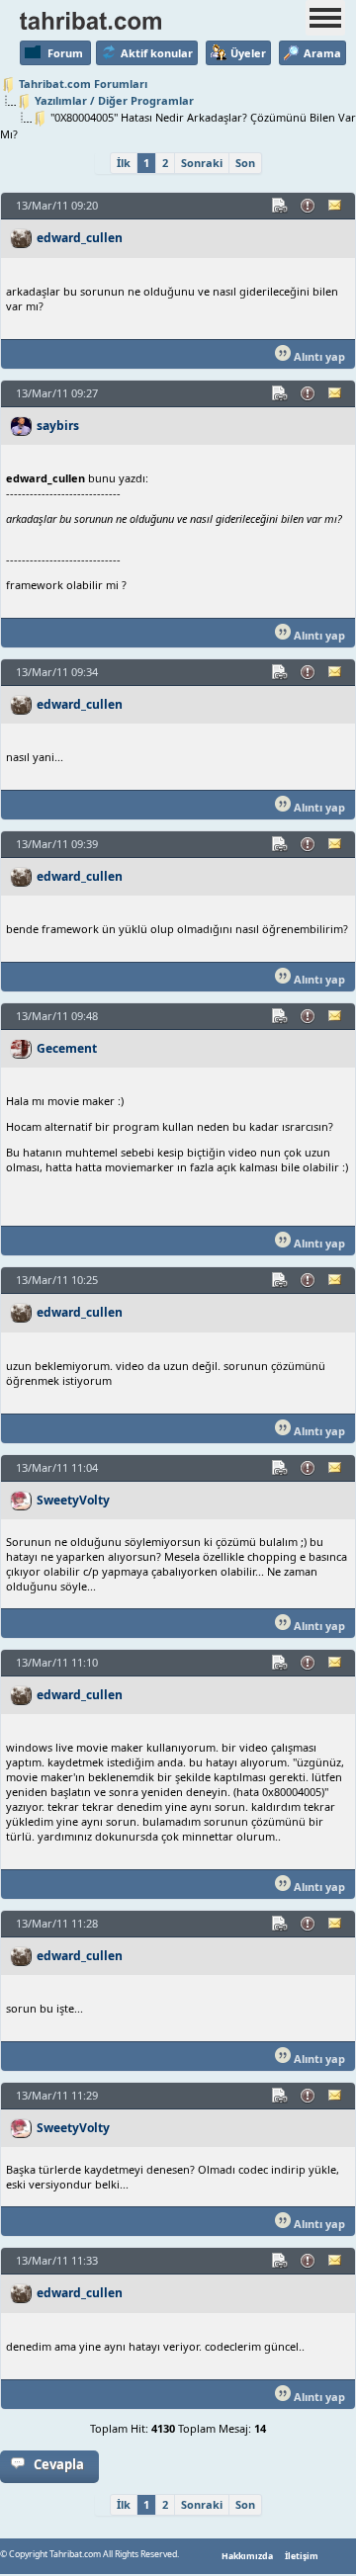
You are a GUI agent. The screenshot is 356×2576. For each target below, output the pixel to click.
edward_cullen (80, 238)
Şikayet (309, 206)
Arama (322, 53)
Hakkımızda (247, 2556)
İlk (124, 163)
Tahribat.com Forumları (83, 84)
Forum (65, 53)
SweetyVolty (73, 1500)
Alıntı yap (318, 356)
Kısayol (281, 206)
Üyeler (248, 53)
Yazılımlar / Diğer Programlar (114, 100)
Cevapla (59, 2464)
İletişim (302, 2556)
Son (245, 163)
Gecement (67, 1048)
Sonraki (202, 163)
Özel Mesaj (336, 206)
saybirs (58, 426)
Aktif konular (157, 53)
